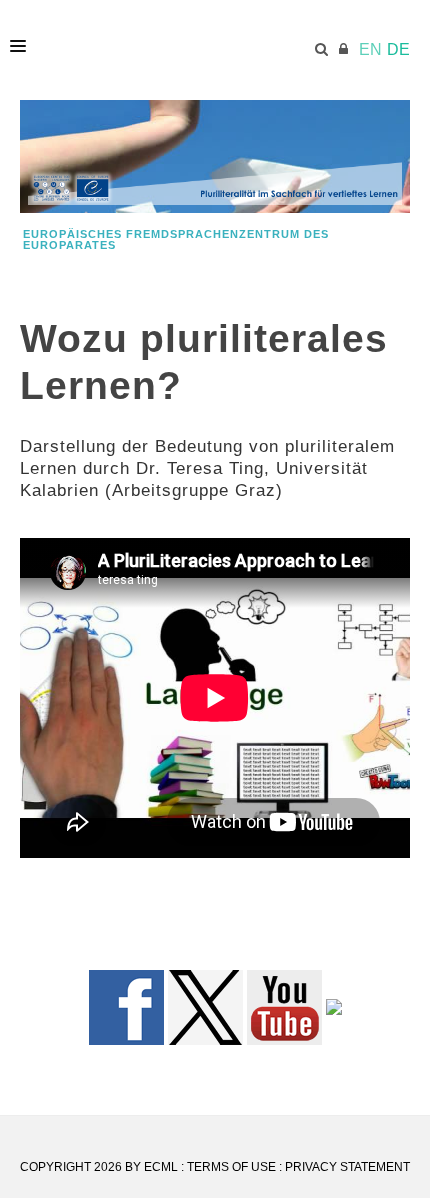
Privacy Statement (347, 1167)
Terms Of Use (231, 1167)
